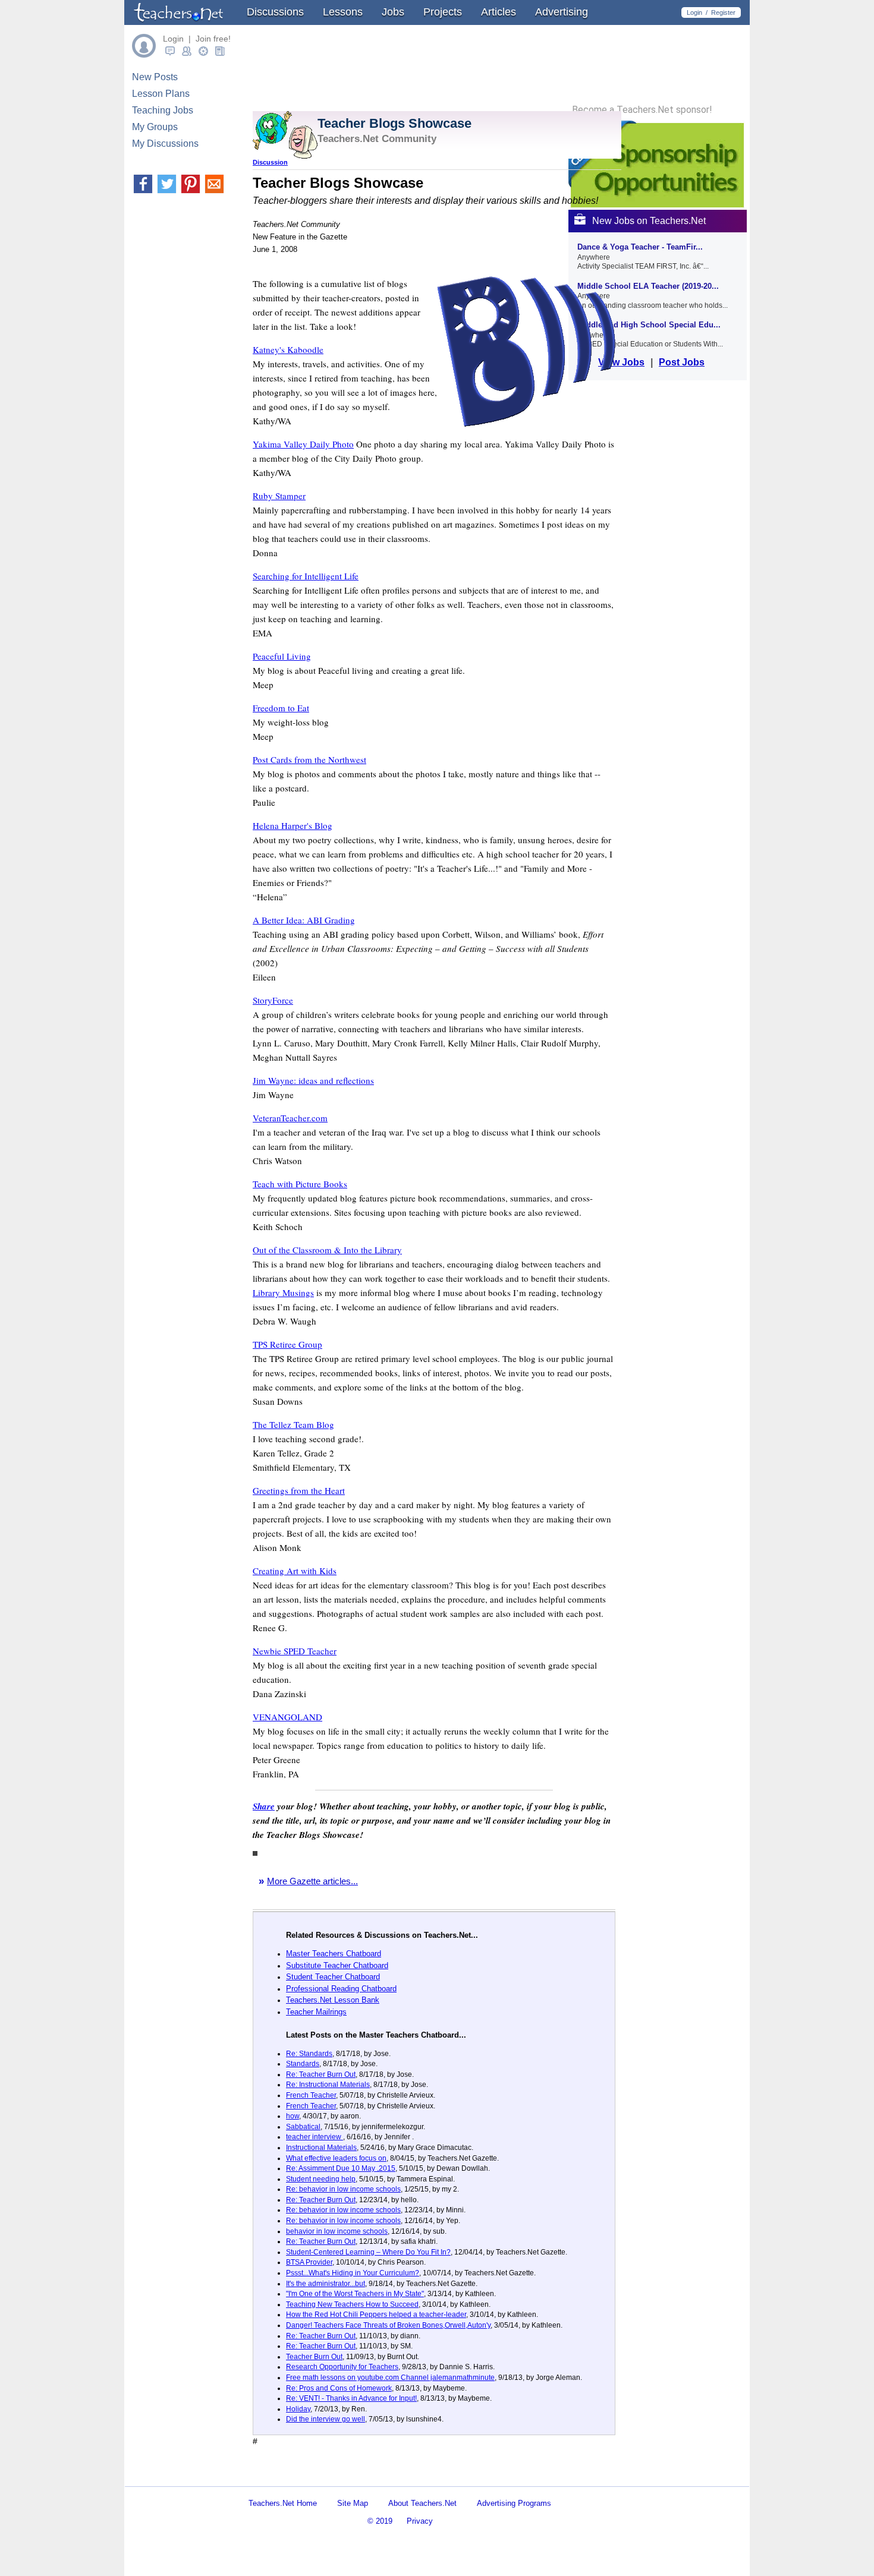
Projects (443, 12)
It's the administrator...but (326, 2284)
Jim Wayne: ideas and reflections (313, 1080)
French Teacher (311, 2095)
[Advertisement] (392, 2476)
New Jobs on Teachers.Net (649, 221)
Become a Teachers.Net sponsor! (642, 110)
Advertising (562, 12)
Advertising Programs (514, 2503)
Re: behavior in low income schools (343, 2189)
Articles (499, 12)
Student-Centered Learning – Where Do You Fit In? (368, 2252)
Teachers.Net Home (283, 2503)
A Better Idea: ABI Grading (304, 920)
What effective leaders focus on (336, 2158)
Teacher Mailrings (316, 2012)
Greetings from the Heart (299, 1490)
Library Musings (283, 1292)
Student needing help (321, 2179)
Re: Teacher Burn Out (321, 2074)
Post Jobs (682, 362)
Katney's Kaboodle (288, 349)
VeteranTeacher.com (290, 1118)
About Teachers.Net (422, 2503)
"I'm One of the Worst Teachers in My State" (355, 2294)
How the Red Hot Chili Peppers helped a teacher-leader (376, 2315)
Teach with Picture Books (300, 1184)
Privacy (420, 2521)
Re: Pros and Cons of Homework (339, 2388)
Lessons (343, 12)
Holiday (298, 2409)
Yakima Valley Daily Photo (303, 444)
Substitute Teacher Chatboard (337, 1965)
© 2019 (380, 2521)
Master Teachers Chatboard (334, 1954)
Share (264, 1806)
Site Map (353, 2503)
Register (723, 12)
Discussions (275, 12)
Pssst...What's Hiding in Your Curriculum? (353, 2273)
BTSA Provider (309, 2262)
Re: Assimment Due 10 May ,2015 (341, 2168)
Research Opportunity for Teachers (342, 2367)
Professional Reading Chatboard (341, 1989)
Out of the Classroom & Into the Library (327, 1250)
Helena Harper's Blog (293, 825)
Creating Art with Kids (295, 1571)
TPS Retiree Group (287, 1344)
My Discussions (165, 144)
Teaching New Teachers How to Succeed (352, 2304)
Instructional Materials (321, 2148)
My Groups (155, 127)
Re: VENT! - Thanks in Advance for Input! (351, 2398)
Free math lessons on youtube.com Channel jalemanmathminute (390, 2378)
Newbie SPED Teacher (295, 1651)
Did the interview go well (326, 2419)
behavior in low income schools (337, 2231)
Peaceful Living (282, 656)
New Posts (155, 77)
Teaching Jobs (163, 110)
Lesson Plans (161, 94)
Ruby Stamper (279, 496)
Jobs (393, 12)
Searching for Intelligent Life (306, 576)
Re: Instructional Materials (328, 2085)
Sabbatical (303, 2127)
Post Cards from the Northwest (309, 759)
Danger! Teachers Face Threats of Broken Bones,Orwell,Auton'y (388, 2325)
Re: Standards (309, 2054)
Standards (303, 2064)
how (293, 2116)
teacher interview (315, 2137)
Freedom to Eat (281, 708)
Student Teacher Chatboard (333, 1977)
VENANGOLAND (287, 1717)
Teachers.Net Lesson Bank (333, 2000)
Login (694, 12)
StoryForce (273, 1000)
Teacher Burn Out (314, 2357)
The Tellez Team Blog (293, 1424)
